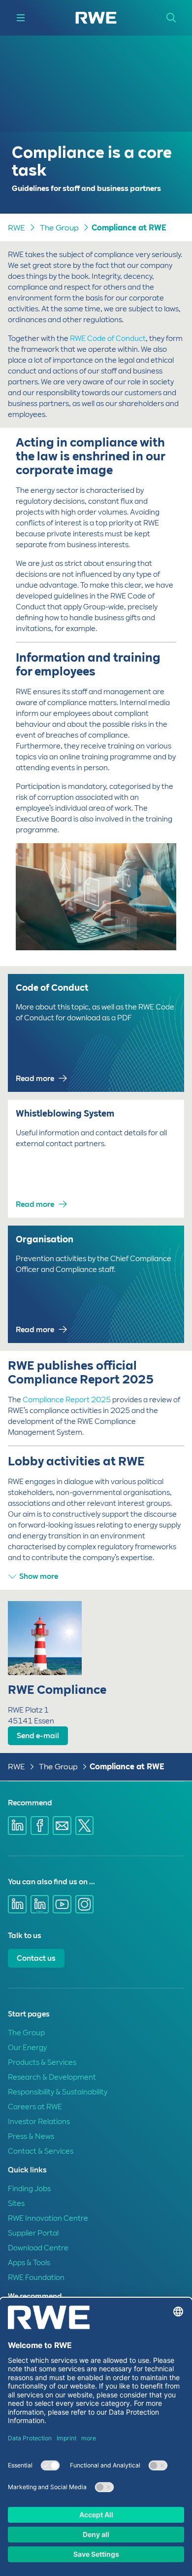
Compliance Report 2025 (67, 1400)
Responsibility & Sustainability (58, 2092)
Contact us (36, 1958)
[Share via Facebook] (40, 1826)
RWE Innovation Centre (48, 2218)
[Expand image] (153, 927)
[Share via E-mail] (62, 1826)
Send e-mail (38, 1736)
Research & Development (52, 2077)
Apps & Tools (29, 2263)
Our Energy (27, 2048)
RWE (16, 228)
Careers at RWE (35, 2107)
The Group (59, 228)
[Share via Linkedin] (17, 1826)
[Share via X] (85, 1826)
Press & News (31, 2136)
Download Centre (38, 2248)
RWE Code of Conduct (108, 338)
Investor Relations (39, 2122)
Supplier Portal (33, 2233)
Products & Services (42, 2062)
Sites (16, 2203)
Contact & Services (41, 2151)
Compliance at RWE (129, 228)
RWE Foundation (36, 2277)
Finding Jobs (29, 2189)
